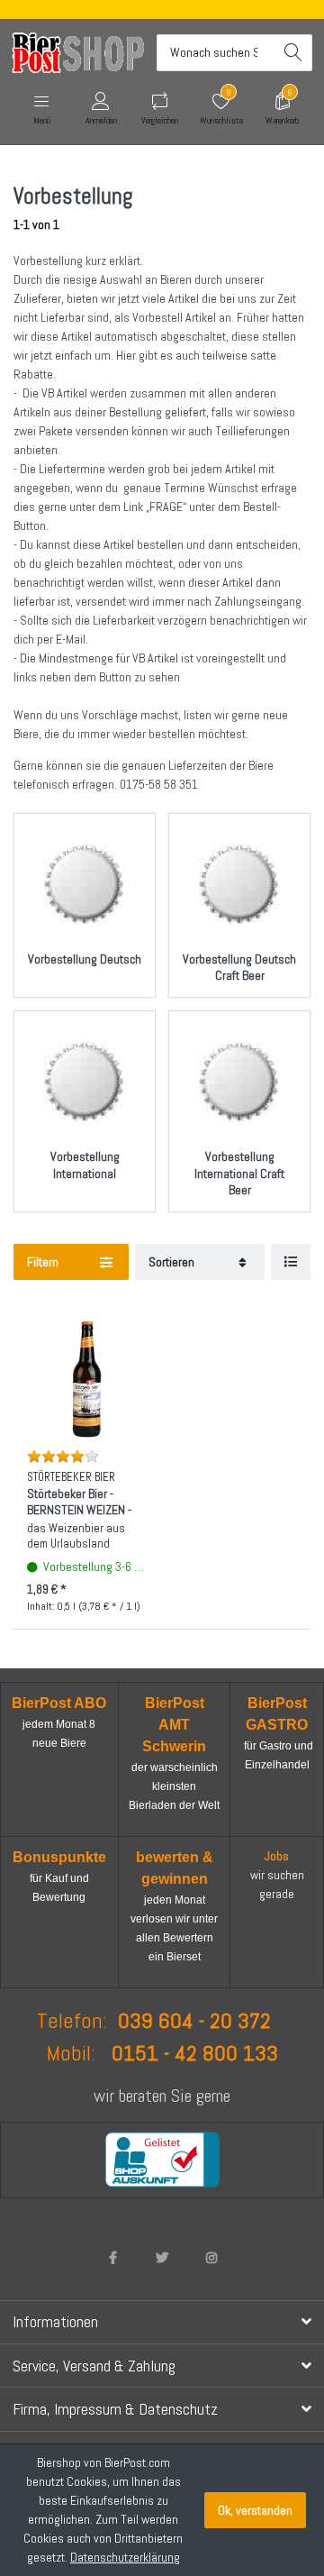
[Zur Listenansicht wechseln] (291, 1262)
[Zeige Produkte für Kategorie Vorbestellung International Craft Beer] (239, 1082)
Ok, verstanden (255, 2510)
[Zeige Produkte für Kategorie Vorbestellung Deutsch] (85, 884)
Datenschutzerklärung (125, 2557)
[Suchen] (294, 53)
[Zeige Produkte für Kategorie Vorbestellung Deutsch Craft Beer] (239, 884)
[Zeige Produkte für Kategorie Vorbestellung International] (85, 1082)
